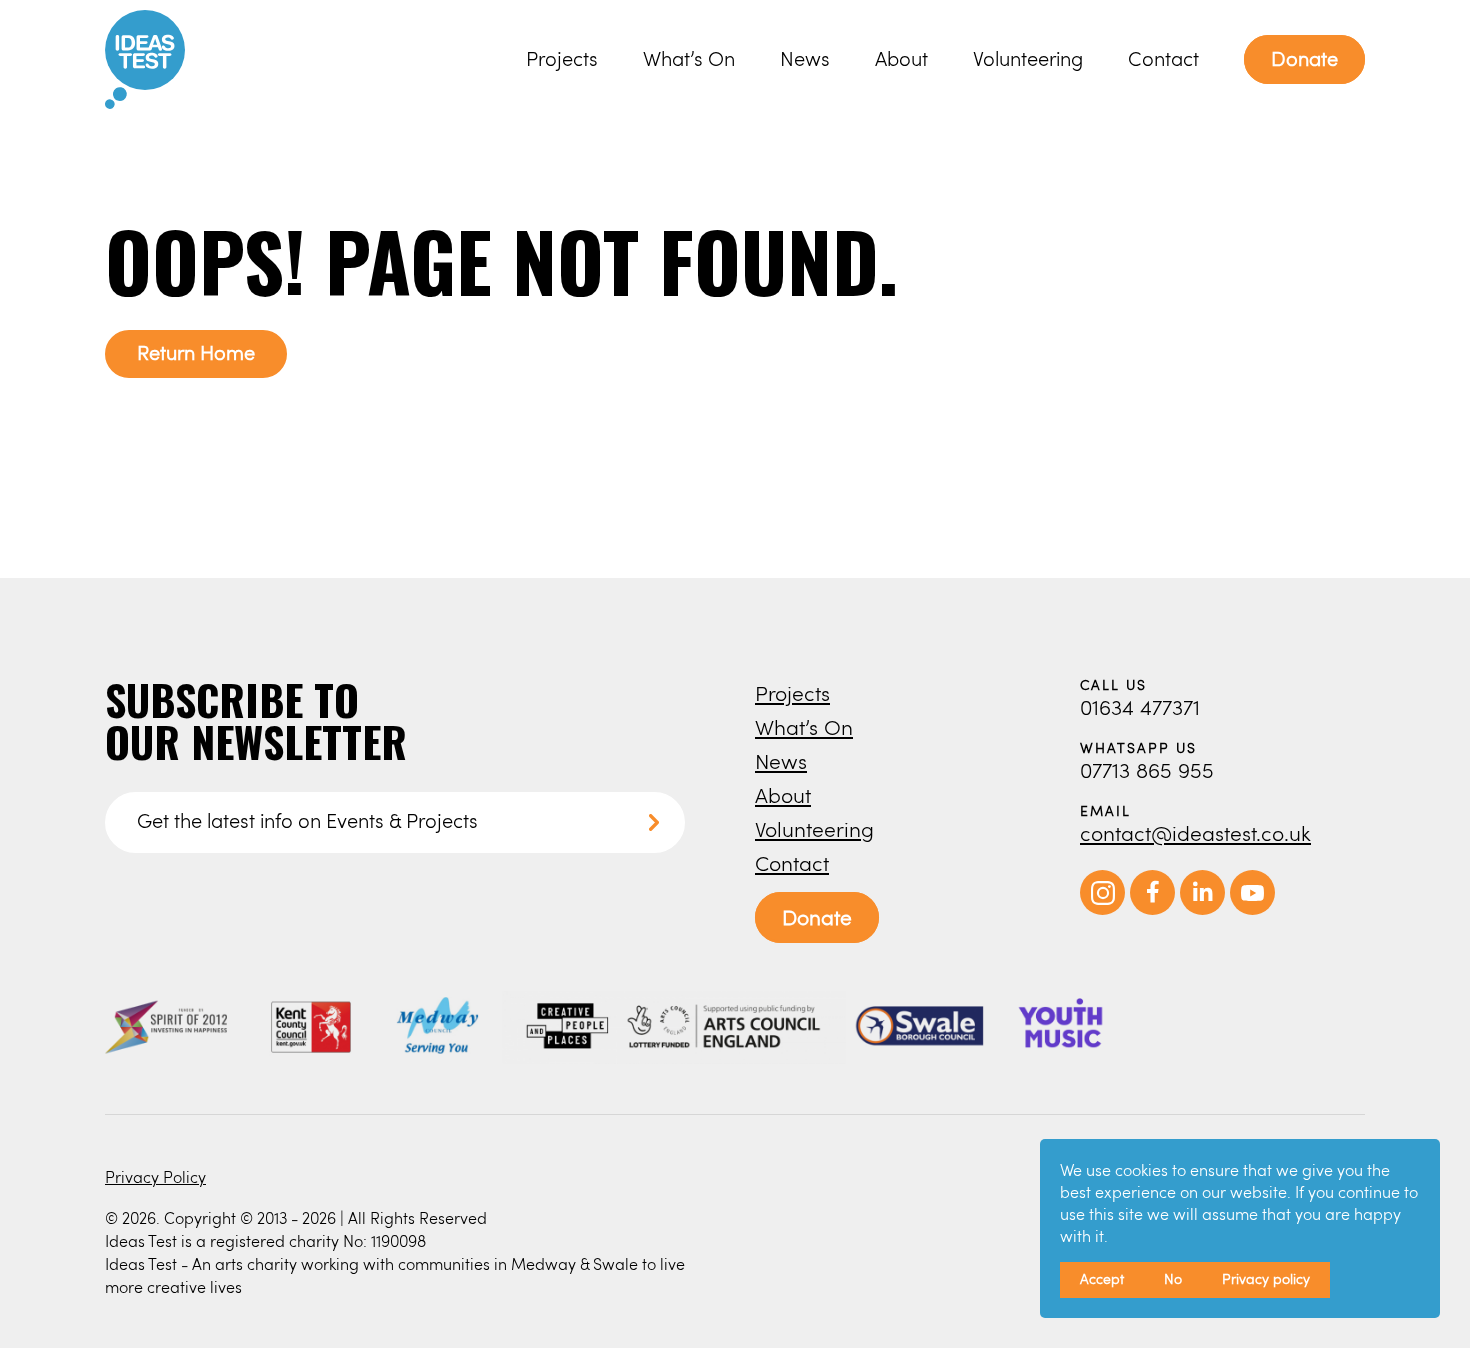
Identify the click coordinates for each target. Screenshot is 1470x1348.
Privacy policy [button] (1266, 1278)
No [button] (1173, 1278)
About (901, 58)
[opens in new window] (1102, 909)
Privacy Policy (155, 1176)
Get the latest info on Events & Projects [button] (307, 820)
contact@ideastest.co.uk (1195, 832)
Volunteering (1028, 58)
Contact (1163, 58)
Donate (1304, 58)
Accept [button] (1102, 1278)
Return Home (196, 352)
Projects (562, 58)
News (805, 58)
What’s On (689, 58)
